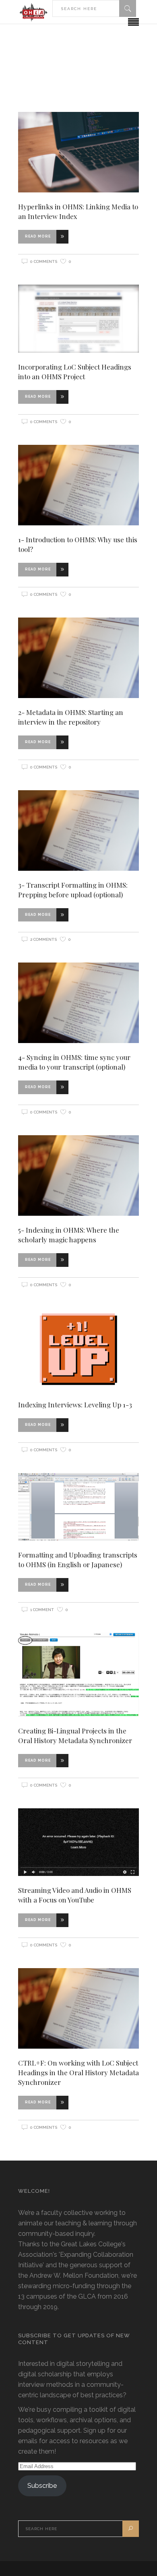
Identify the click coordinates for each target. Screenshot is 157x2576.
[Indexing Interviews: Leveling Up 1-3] (78, 1349)
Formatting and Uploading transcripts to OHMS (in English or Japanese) (78, 1560)
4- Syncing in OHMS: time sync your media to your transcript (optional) (74, 1062)
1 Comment (42, 1610)
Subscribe (42, 2486)
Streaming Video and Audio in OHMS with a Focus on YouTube (75, 1895)
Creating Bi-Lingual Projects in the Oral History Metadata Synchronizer (75, 1735)
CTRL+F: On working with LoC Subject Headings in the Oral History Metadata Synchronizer (78, 2072)
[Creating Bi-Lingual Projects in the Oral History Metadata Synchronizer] (78, 1675)
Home (30, 63)
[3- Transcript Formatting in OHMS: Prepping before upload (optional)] (78, 830)
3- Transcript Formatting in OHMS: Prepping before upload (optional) (73, 890)
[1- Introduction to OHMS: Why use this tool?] (78, 485)
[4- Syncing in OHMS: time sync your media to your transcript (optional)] (78, 1003)
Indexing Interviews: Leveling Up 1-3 (75, 1405)
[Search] (128, 8)
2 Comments (43, 939)
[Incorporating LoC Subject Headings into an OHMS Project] (78, 319)
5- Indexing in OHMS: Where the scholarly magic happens (69, 1235)
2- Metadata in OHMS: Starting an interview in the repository (71, 717)
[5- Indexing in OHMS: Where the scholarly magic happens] (78, 1175)
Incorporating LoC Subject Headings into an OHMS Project (75, 372)
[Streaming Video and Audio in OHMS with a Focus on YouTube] (78, 1842)
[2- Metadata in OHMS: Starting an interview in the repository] (78, 658)
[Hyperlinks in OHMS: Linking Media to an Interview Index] (78, 152)
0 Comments (44, 261)
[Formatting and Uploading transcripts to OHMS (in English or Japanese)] (78, 1507)
